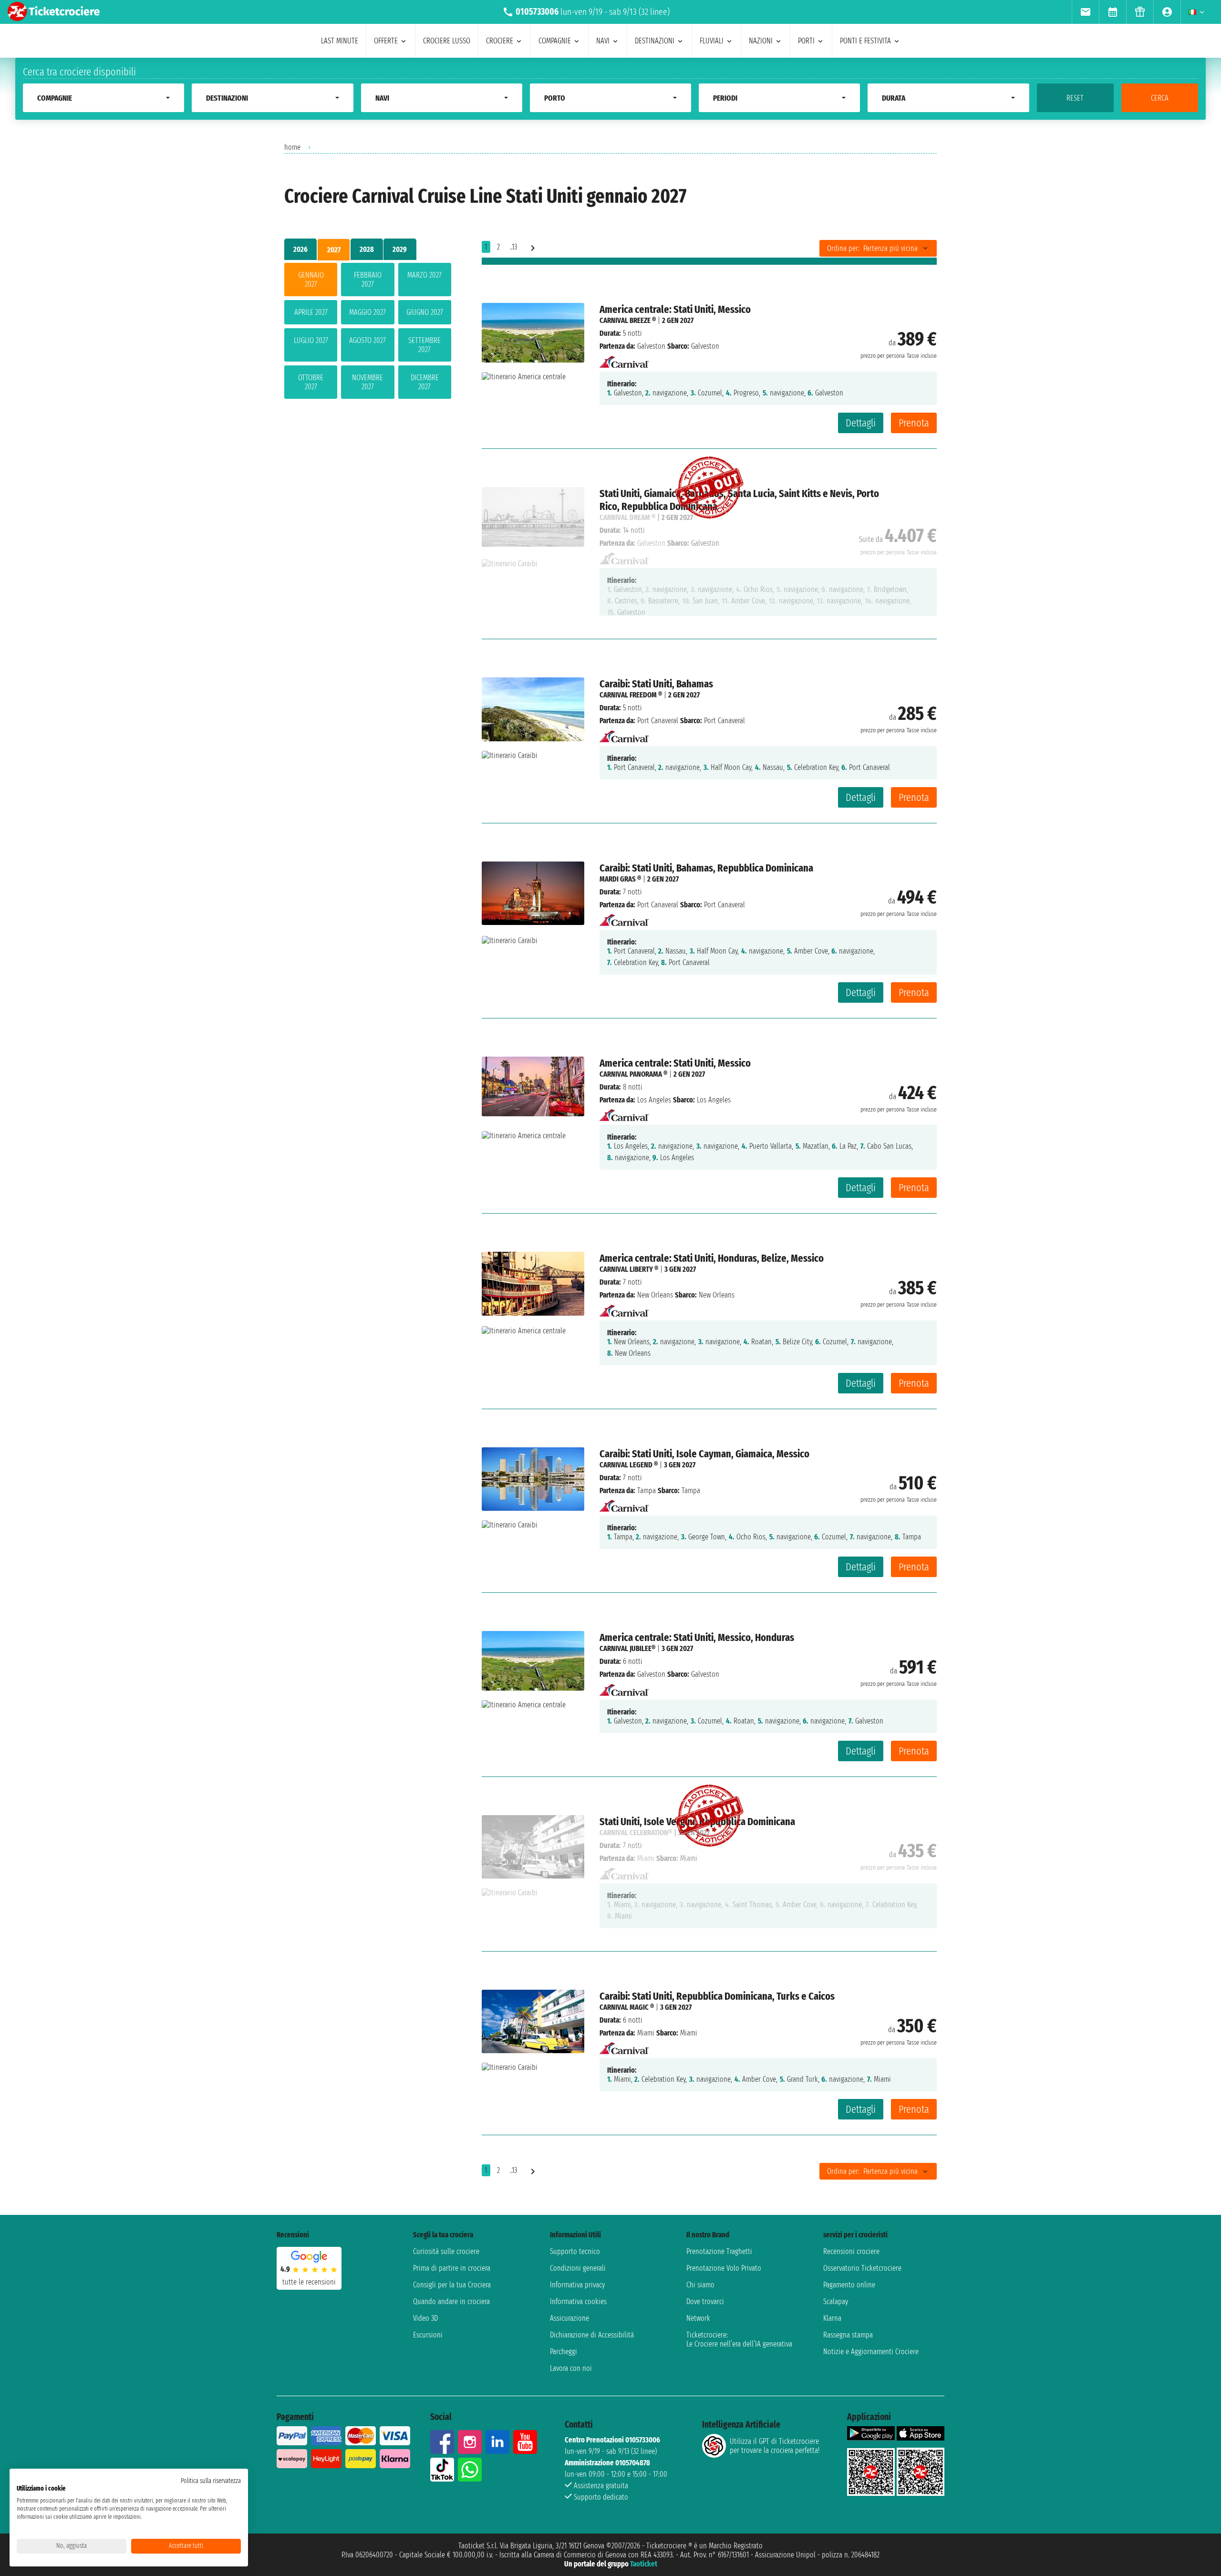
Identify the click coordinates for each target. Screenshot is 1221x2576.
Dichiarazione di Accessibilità (592, 2335)
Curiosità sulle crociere (446, 2251)
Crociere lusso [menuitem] (447, 41)
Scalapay (836, 2301)
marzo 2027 (424, 275)
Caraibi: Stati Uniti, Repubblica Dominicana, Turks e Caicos (717, 1996)
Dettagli (861, 423)
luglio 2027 (311, 340)
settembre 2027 (424, 345)
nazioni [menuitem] (761, 41)
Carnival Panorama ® (633, 1074)
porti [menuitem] (806, 41)
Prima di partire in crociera (452, 2268)
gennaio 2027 (311, 280)
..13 (513, 247)
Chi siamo (700, 2285)
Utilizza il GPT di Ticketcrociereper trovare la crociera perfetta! (775, 2446)
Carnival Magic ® (627, 2007)
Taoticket (644, 2564)
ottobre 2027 (311, 382)
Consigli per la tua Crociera (452, 2285)
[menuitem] (1085, 12)
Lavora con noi (571, 2368)
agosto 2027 (367, 340)
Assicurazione (569, 2318)
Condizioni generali (578, 2268)
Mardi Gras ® (620, 879)
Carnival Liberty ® (629, 1269)
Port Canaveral (658, 721)
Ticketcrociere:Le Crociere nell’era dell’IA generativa (739, 2339)
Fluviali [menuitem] (712, 41)
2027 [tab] (334, 250)
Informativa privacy (577, 2285)
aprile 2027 (311, 312)
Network (698, 2318)
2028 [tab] (367, 249)
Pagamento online (849, 2285)
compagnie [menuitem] (555, 41)
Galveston (651, 346)
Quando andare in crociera (451, 2301)
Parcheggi (564, 2352)
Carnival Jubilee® (627, 1648)
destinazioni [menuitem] (655, 41)
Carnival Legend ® (629, 1465)
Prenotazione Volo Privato (724, 2268)
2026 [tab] (300, 249)
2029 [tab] (400, 249)
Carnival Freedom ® (631, 695)
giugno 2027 (425, 312)
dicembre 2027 (425, 382)
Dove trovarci (705, 2301)
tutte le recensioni (309, 2282)
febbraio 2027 (368, 280)
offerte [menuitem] (386, 41)
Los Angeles (654, 1100)
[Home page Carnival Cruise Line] (624, 359)
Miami (646, 2033)
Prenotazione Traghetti (719, 2251)
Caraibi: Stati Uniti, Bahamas (656, 684)
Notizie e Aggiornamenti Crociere (871, 2352)
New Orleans (655, 1295)
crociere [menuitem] (500, 41)
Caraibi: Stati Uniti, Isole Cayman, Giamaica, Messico (704, 1454)
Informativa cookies (578, 2301)
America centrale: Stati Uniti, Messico (675, 309)
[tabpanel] (368, 333)
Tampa (647, 1491)
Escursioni (428, 2335)
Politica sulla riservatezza (211, 2481)
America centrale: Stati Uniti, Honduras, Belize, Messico (712, 1258)
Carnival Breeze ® (628, 320)
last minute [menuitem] (340, 41)
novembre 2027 (367, 382)
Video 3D (425, 2318)
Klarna (832, 2318)
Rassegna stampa (848, 2335)
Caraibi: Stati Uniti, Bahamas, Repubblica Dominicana (706, 868)
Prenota (914, 423)
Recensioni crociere (851, 2251)
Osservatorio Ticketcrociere (862, 2268)
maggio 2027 (367, 312)
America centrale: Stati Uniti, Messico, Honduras (697, 1637)
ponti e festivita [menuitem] (865, 41)
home (292, 147)
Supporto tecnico (575, 2251)
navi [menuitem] (603, 41)
